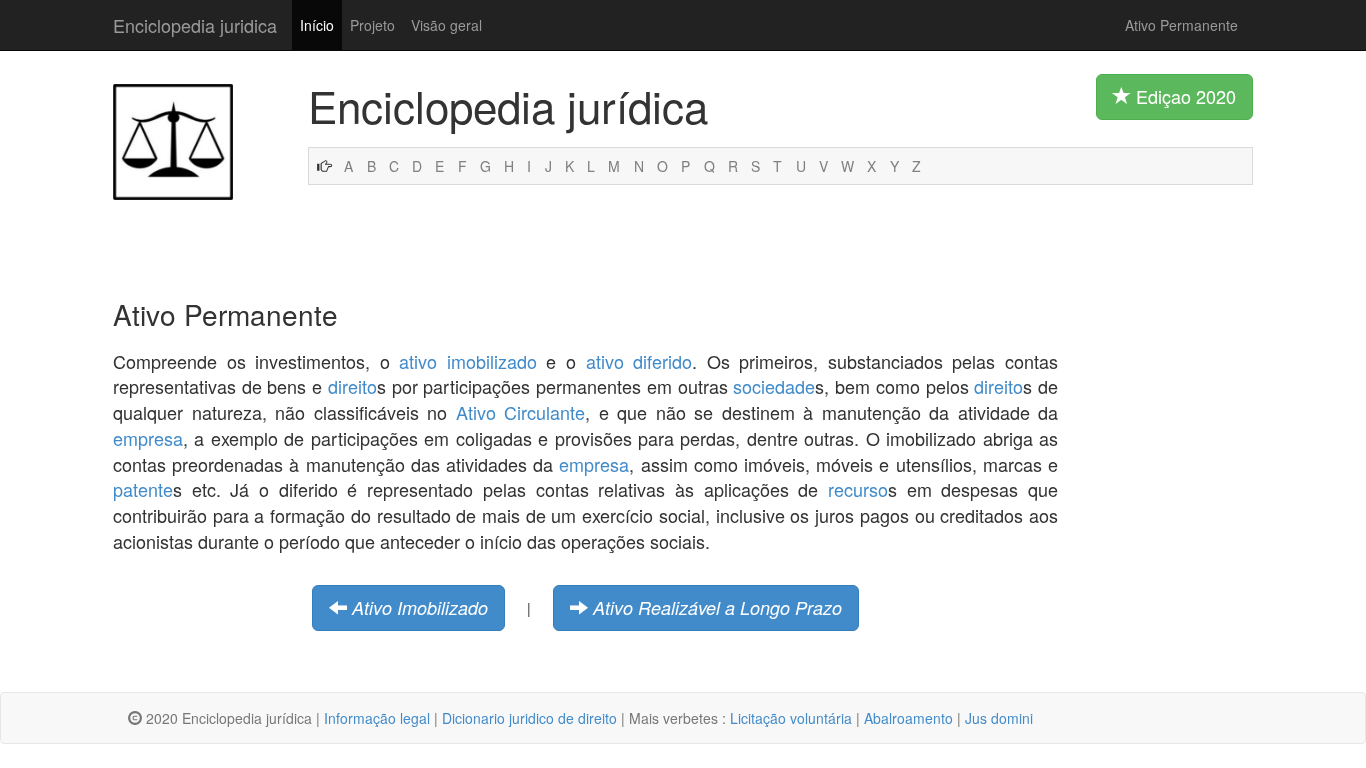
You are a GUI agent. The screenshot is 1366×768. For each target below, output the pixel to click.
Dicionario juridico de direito (529, 718)
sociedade (774, 386)
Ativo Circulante (521, 412)
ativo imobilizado (468, 361)
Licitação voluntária (791, 718)
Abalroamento (908, 718)
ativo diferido (639, 361)
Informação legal (377, 718)
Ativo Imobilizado (420, 607)
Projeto (372, 25)
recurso (858, 489)
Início (317, 25)
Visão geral (446, 25)
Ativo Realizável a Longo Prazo (717, 607)
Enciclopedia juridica (195, 25)
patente (143, 489)
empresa (148, 438)
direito (352, 386)
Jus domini (999, 718)
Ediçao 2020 (1183, 96)
